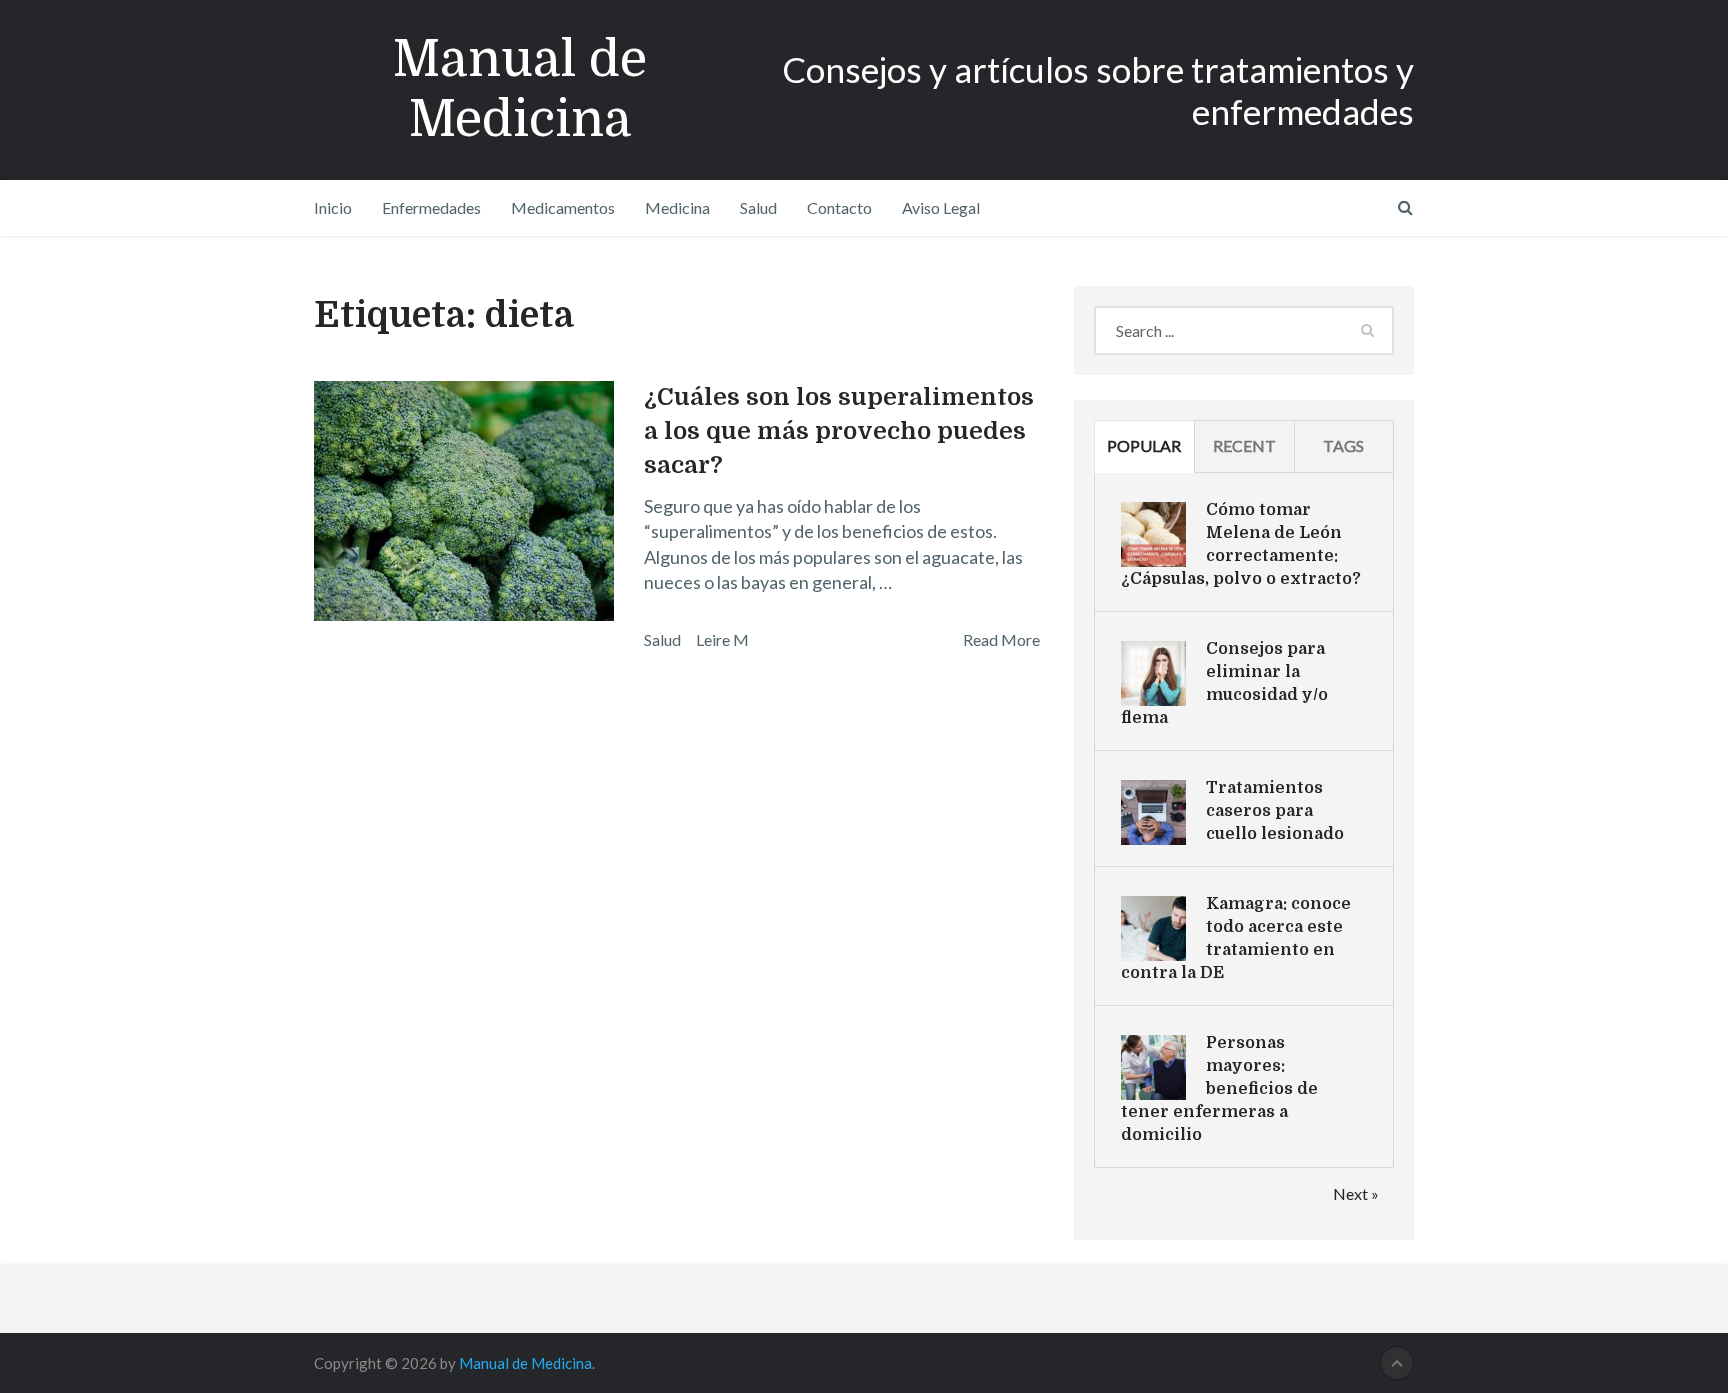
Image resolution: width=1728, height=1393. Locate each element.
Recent (1244, 445)
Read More (1001, 639)
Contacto (839, 207)
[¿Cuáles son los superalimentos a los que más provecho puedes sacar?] (464, 501)
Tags (1343, 445)
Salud (758, 207)
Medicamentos (563, 207)
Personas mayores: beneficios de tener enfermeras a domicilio (1219, 1089)
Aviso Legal (941, 207)
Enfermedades (431, 207)
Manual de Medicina (520, 89)
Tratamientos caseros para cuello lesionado (1275, 811)
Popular (1144, 445)
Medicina (677, 207)
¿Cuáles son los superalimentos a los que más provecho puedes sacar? (839, 430)
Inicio (333, 207)
